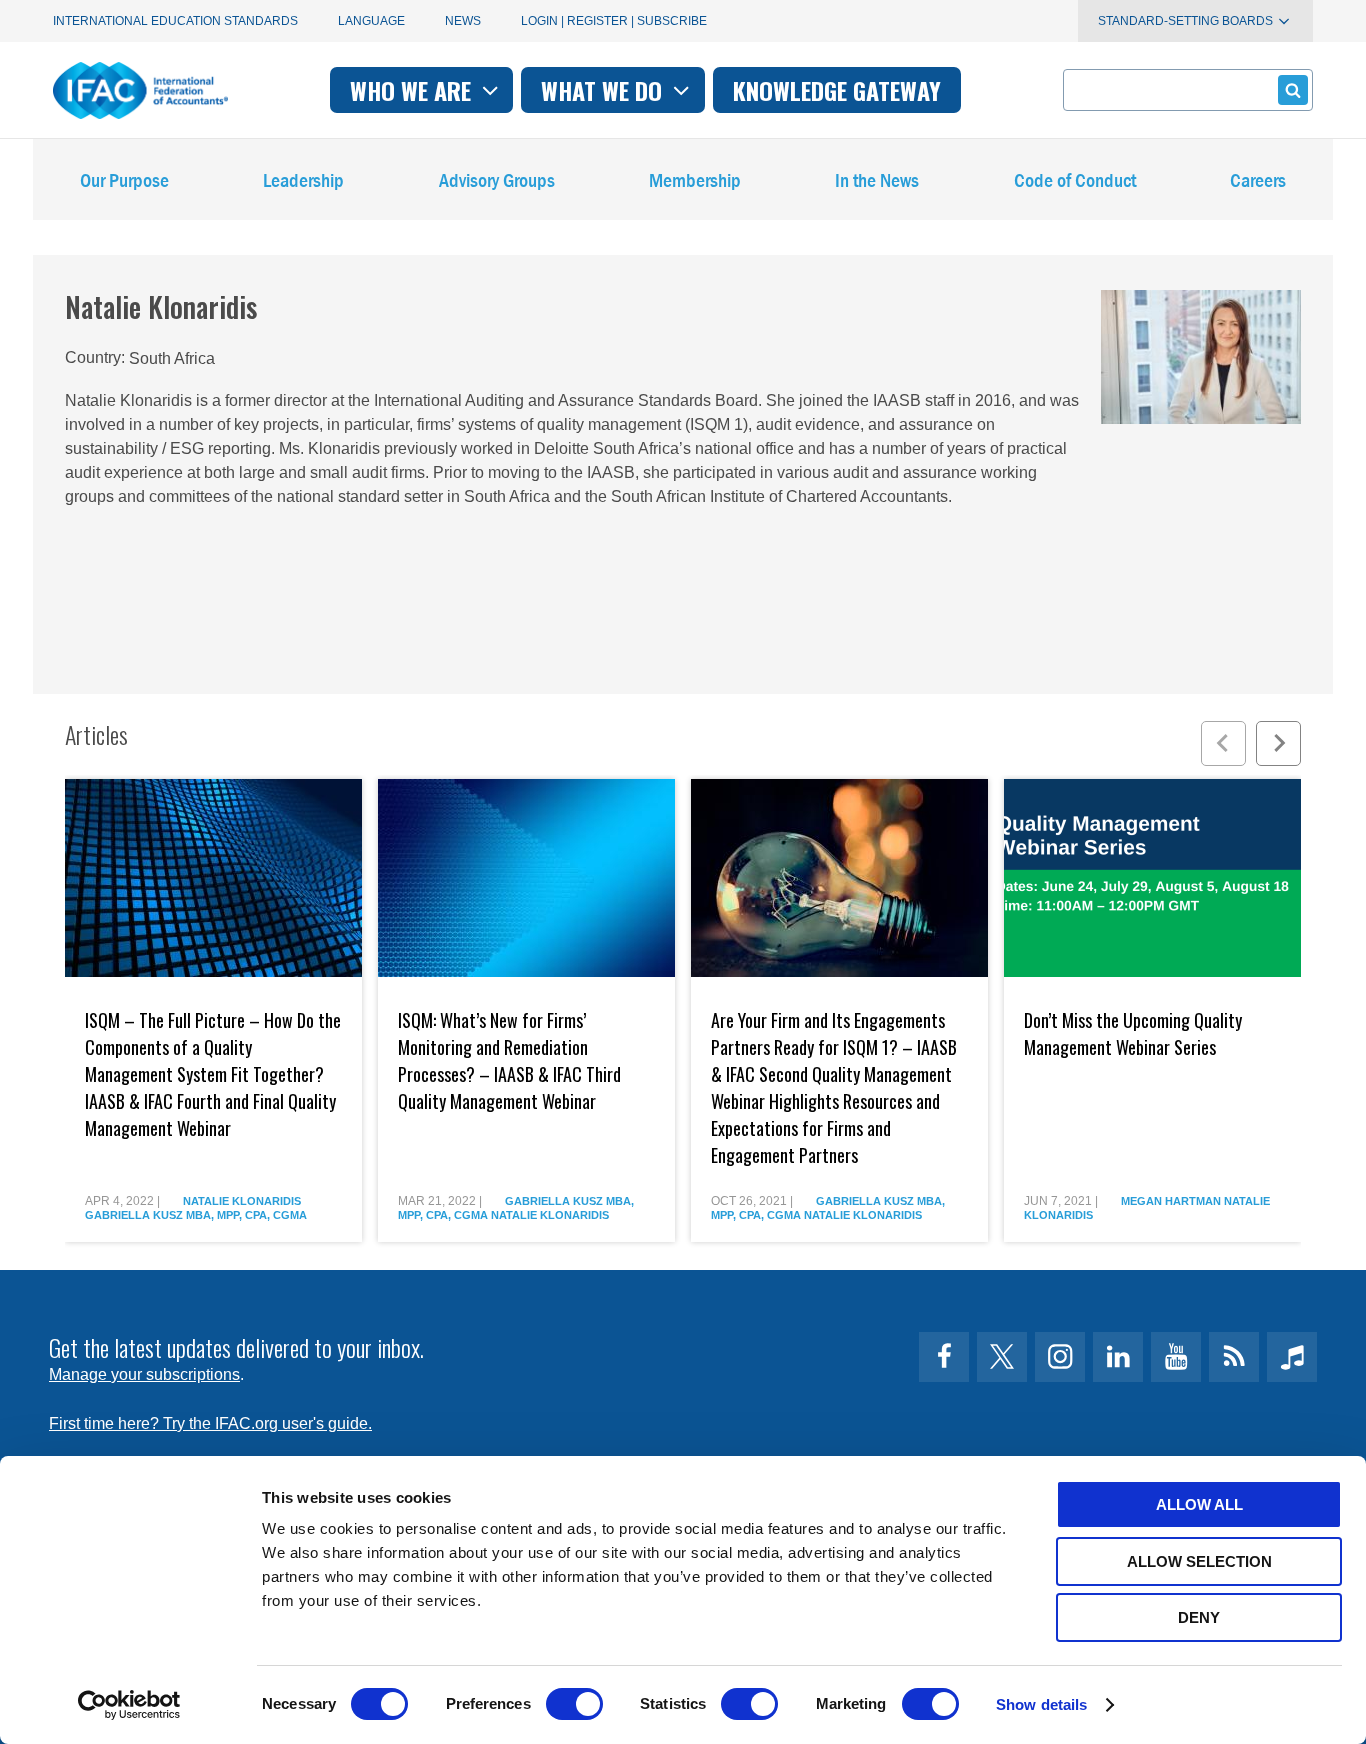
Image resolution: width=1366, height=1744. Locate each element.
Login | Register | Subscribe (614, 21)
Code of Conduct (1075, 179)
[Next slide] (1278, 743)
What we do (604, 90)
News (463, 21)
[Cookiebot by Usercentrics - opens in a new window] (129, 1705)
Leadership (303, 179)
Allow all (1199, 1504)
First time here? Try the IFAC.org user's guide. (210, 1423)
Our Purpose (124, 179)
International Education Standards (175, 21)
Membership (695, 179)
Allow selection (1199, 1561)
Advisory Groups (497, 179)
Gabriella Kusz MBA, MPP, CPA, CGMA (196, 1215)
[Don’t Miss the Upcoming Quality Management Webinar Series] (1152, 878)
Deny (1199, 1617)
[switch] (574, 1704)
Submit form (1293, 90)
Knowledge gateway (837, 90)
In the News (877, 179)
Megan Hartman (1171, 1201)
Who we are (413, 90)
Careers (1258, 179)
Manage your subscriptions (144, 1374)
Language (371, 21)
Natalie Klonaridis (242, 1201)
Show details (1041, 1704)
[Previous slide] (1223, 743)
